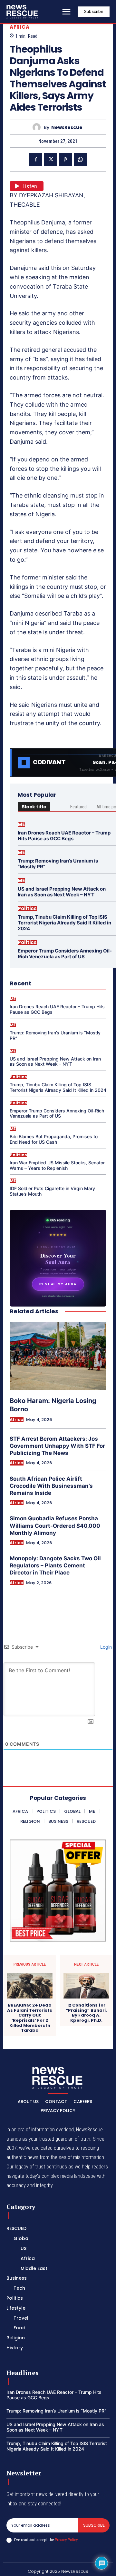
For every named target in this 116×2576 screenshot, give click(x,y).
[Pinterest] (65, 159)
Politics (27, 908)
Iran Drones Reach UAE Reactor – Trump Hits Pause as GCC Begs (64, 836)
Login (105, 1647)
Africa (19, 27)
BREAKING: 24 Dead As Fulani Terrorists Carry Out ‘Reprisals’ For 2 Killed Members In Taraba (30, 2018)
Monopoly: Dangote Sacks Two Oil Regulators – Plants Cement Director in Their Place (55, 1565)
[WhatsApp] (80, 159)
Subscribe (94, 2525)
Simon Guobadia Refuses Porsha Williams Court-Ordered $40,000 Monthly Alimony (55, 1525)
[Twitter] (51, 159)
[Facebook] (36, 159)
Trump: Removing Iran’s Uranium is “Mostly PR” (58, 864)
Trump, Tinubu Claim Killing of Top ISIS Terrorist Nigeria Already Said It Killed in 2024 (64, 923)
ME (21, 824)
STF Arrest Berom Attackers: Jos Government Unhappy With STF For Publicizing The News (57, 1446)
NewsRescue (67, 128)
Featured (78, 807)
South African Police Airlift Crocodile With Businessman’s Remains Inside (51, 1486)
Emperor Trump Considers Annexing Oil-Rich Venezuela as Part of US (65, 954)
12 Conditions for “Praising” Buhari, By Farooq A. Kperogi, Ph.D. (86, 2013)
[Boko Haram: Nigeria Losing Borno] (58, 1356)
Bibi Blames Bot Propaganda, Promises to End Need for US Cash (54, 1139)
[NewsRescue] (23, 12)
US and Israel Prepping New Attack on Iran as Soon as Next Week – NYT (62, 892)
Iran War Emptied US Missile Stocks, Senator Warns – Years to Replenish (57, 1165)
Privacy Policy (66, 2540)
